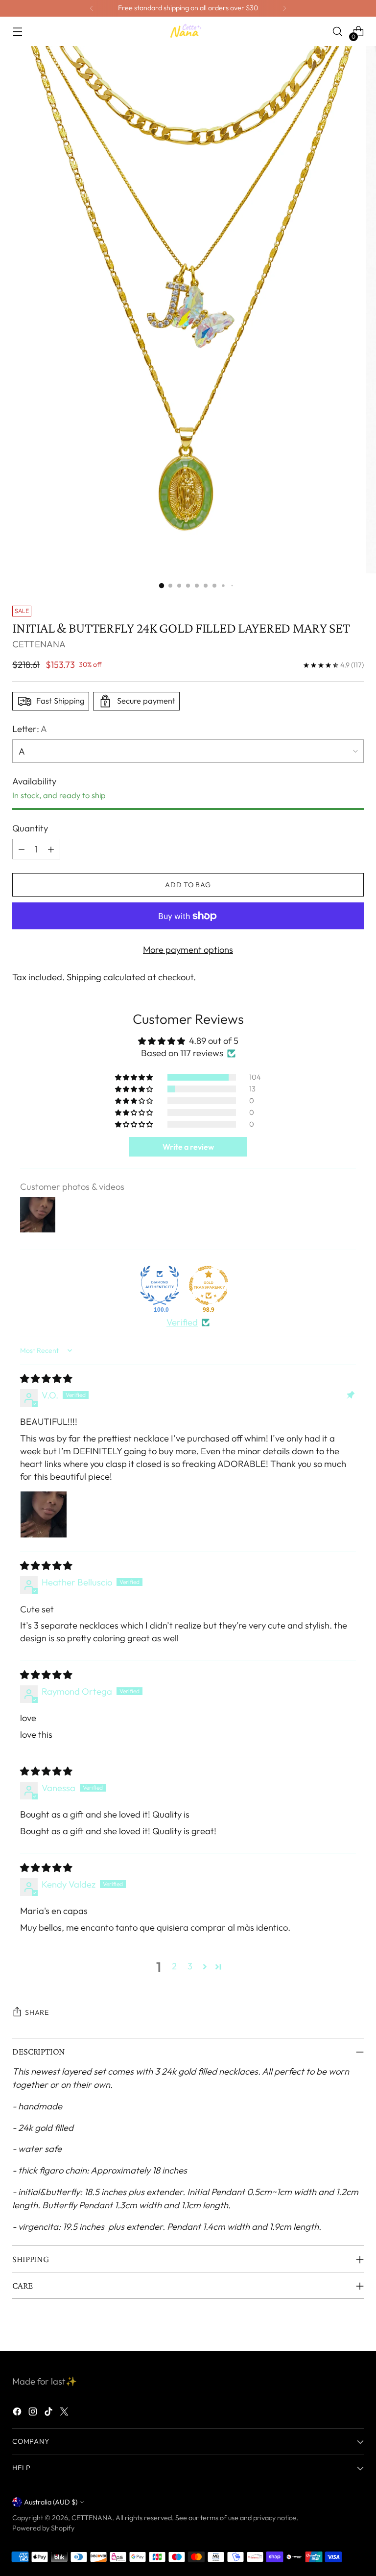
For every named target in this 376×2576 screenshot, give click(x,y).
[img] (46, 1379)
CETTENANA (39, 644)
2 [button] (174, 1966)
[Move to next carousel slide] (355, 2333)
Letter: (30, 729)
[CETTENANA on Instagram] (34, 2413)
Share (37, 2012)
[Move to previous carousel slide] (333, 2333)
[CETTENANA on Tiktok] (49, 2413)
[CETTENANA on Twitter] (65, 2413)
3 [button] (190, 1966)
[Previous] (92, 8)
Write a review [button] (188, 1147)
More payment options (188, 950)
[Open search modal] (338, 32)
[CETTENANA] (188, 31)
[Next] (284, 8)
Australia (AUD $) (51, 2502)
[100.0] (160, 1285)
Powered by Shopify (43, 2528)
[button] (135, 1077)
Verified (182, 1322)
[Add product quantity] (51, 849)
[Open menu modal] (17, 32)
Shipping (84, 977)
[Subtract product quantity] (22, 849)
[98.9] (209, 1285)
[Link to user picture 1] (44, 1514)
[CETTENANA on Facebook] (18, 2413)
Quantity (30, 828)
